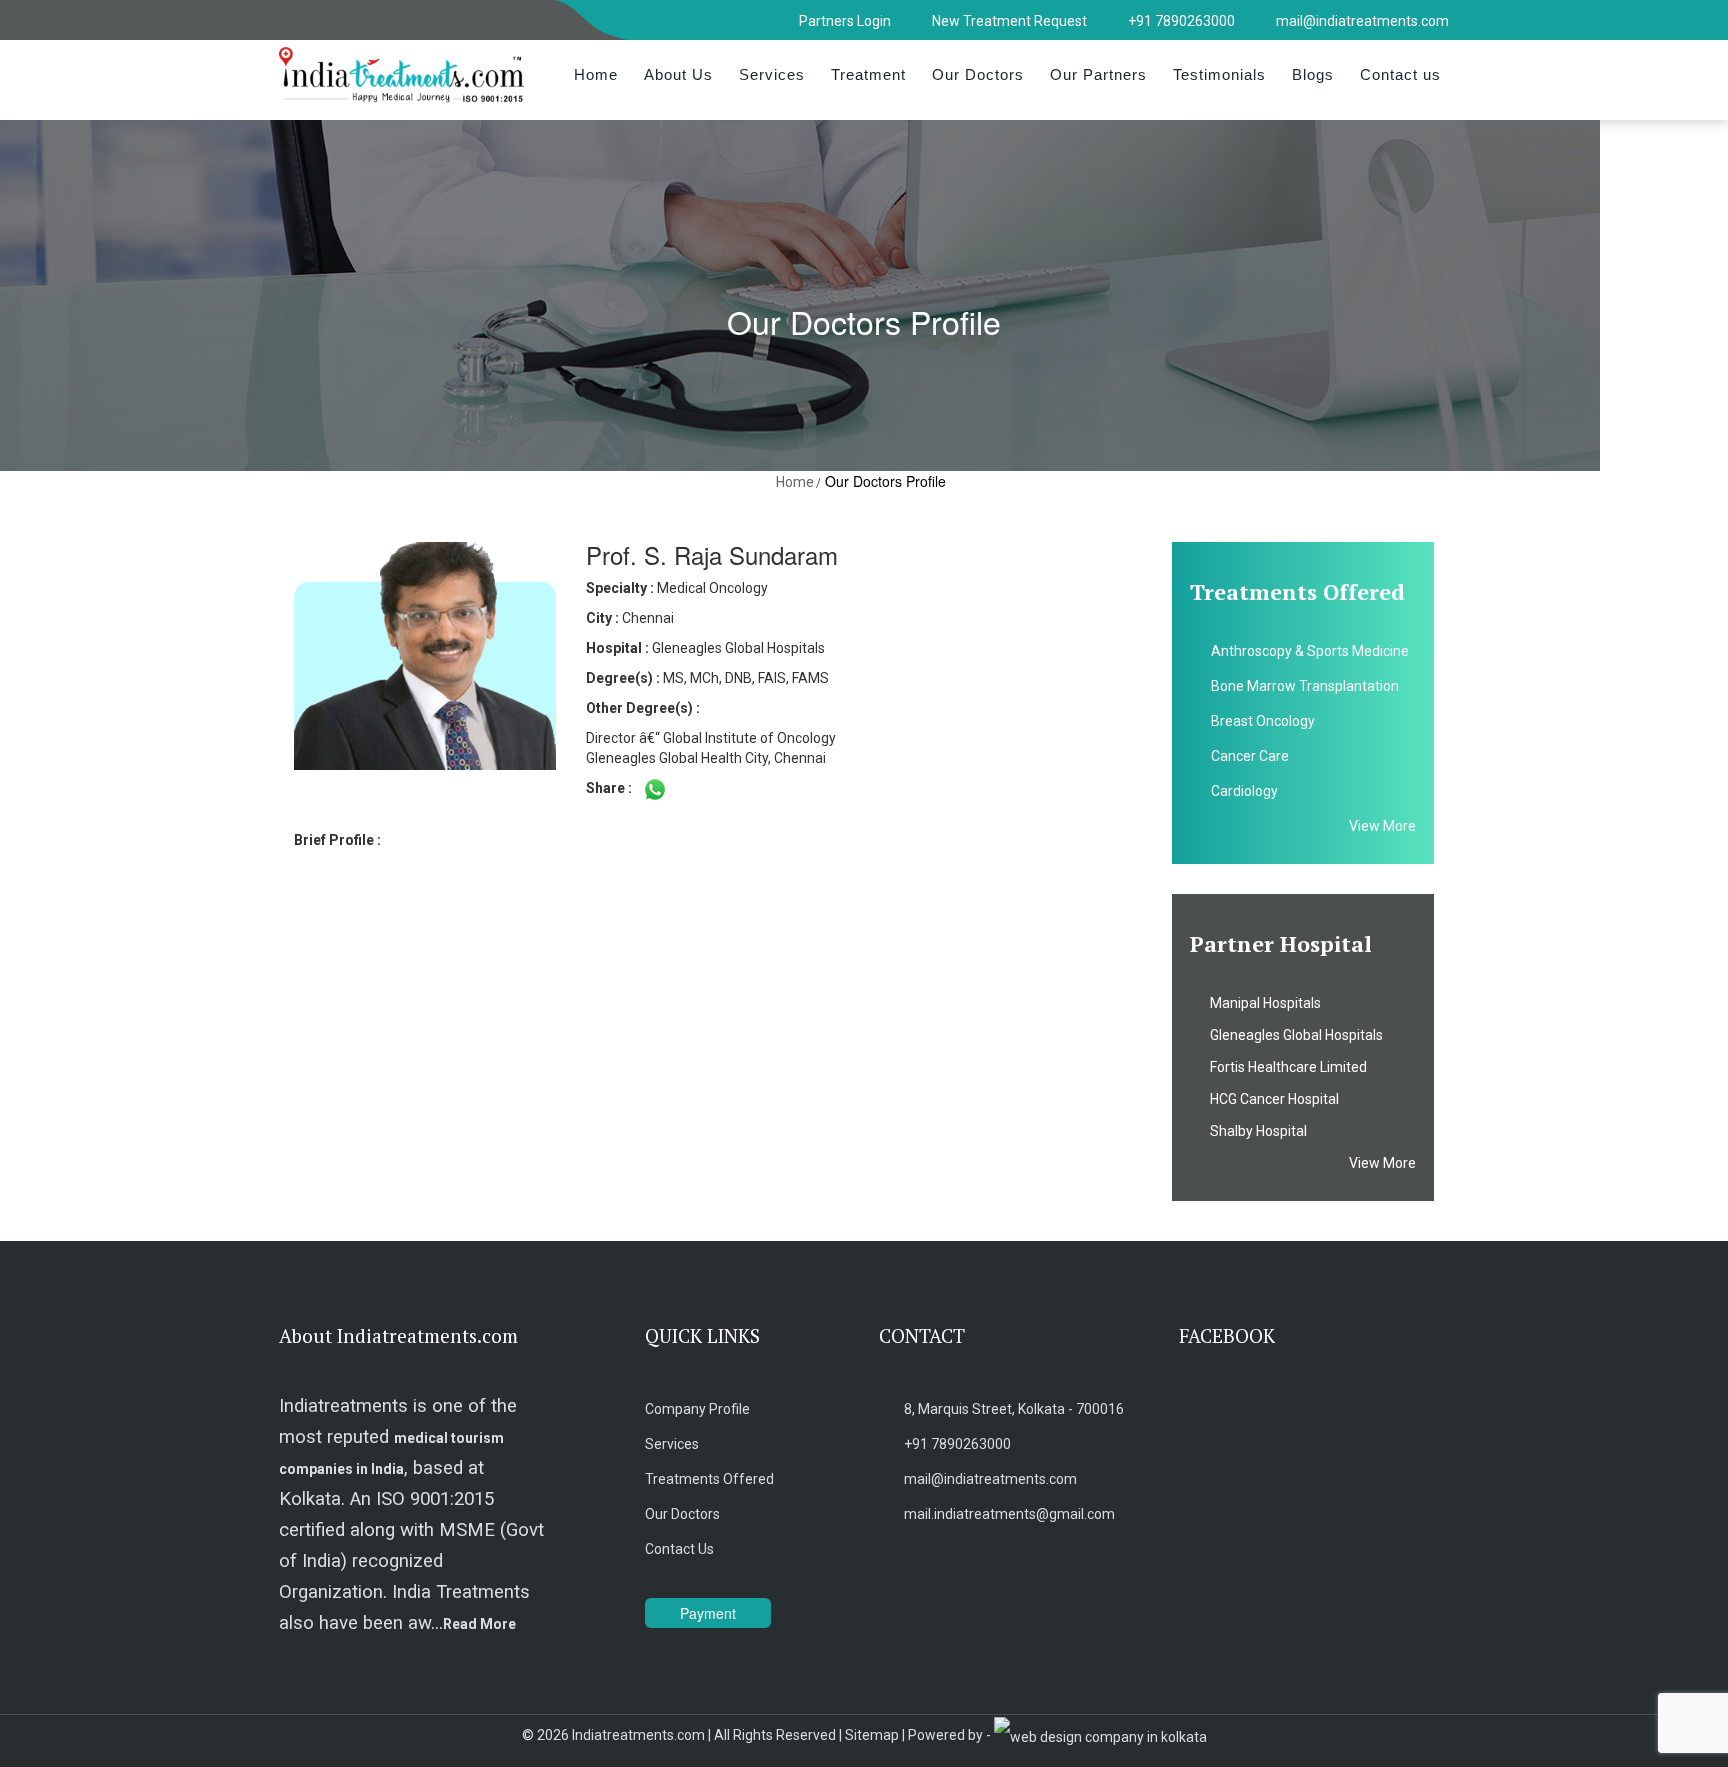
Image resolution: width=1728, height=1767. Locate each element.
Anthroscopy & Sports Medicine (1310, 651)
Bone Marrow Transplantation (1305, 686)
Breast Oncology (1263, 721)
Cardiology (1244, 791)
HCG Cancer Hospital (1270, 1099)
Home (596, 74)
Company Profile (697, 1409)
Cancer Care (1250, 756)
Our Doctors (978, 74)
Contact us (1400, 74)
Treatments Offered (709, 1479)
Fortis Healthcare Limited (1284, 1067)
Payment (708, 1613)
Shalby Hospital (1254, 1131)
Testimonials (1219, 74)
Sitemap (872, 1735)
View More (1382, 826)
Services (772, 74)
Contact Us (679, 1549)
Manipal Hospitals (1261, 1003)
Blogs (1313, 74)
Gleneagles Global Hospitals (1292, 1035)
